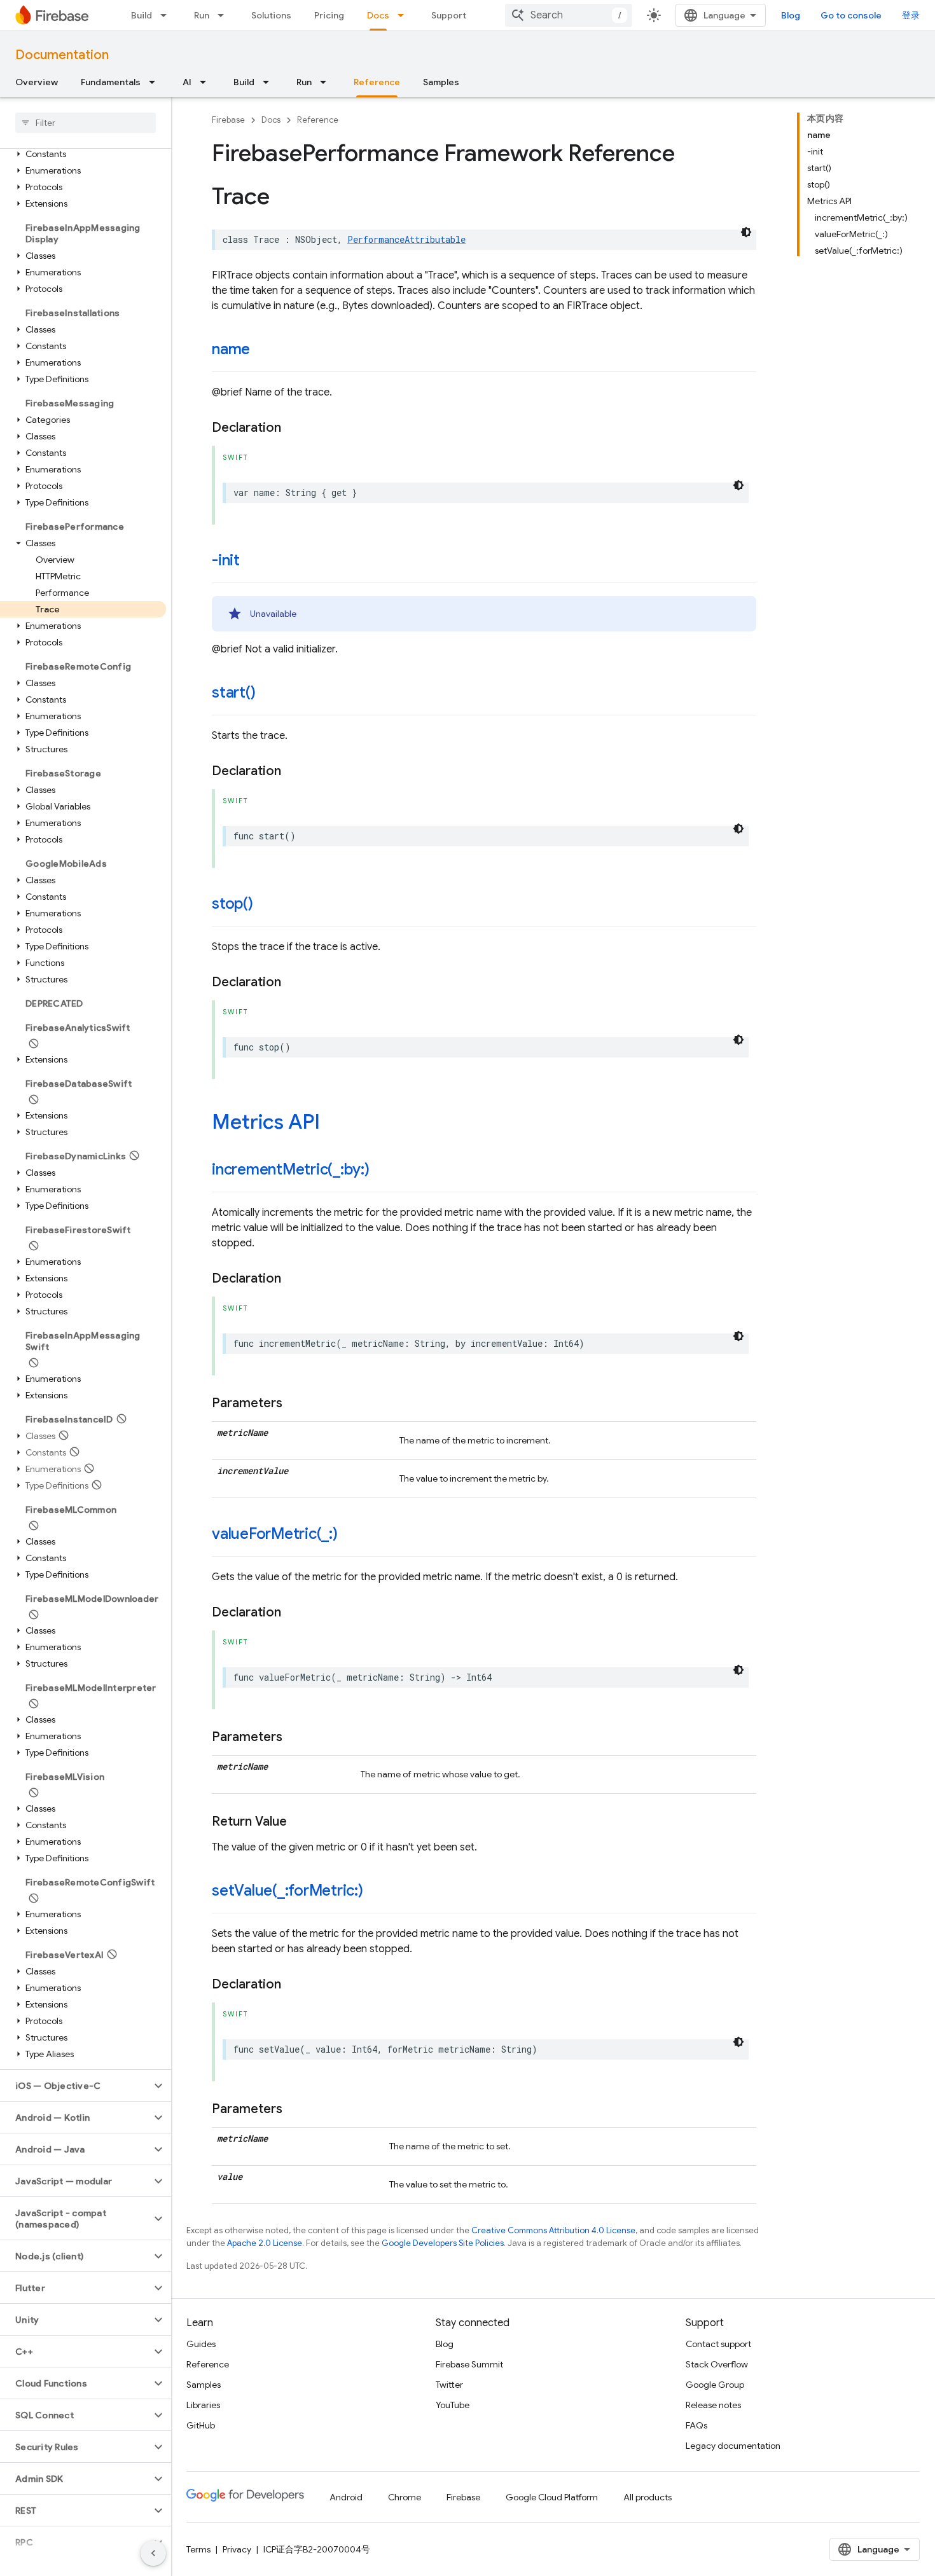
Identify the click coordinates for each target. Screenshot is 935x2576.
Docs (378, 15)
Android (346, 2497)
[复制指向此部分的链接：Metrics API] (333, 1124)
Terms (198, 2549)
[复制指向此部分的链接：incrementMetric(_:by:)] (382, 1171)
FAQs (696, 2425)
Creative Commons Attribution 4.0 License (553, 2230)
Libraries (203, 2405)
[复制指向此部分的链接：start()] (268, 694)
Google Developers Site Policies (443, 2243)
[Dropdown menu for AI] (207, 82)
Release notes (713, 2405)
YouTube (453, 2405)
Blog (791, 15)
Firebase (228, 120)
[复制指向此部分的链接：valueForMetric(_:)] (350, 1535)
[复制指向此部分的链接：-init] (253, 561)
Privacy (237, 2549)
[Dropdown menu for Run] (225, 15)
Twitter (449, 2385)
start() (233, 692)
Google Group (715, 2385)
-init (226, 560)
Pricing (329, 15)
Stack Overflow (717, 2364)
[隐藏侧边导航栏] (153, 2553)
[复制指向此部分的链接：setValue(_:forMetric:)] (376, 1892)
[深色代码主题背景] (746, 232)
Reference (377, 82)
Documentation (62, 55)
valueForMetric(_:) (275, 1534)
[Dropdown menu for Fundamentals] (156, 82)
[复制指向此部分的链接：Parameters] (295, 1403)
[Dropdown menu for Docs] (405, 15)
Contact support (718, 2344)
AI (187, 82)
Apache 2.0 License (265, 2243)
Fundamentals (111, 82)
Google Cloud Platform (552, 2497)
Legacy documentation (733, 2446)
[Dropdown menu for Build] (167, 15)
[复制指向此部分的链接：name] (263, 350)
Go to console (851, 15)
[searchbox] (86, 123)
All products (648, 2497)
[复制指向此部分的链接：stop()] (266, 905)
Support (449, 15)
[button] (83, 154)
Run (202, 15)
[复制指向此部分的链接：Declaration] (294, 428)
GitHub (201, 2425)
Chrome (405, 2497)
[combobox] (569, 15)
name (231, 349)
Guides (201, 2344)
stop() (232, 904)
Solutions (271, 15)
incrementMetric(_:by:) (291, 1169)
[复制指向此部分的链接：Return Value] (300, 1822)
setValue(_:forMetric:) (287, 1891)
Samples (441, 82)
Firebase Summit (469, 2364)
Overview (37, 82)
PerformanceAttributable (406, 239)
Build (142, 15)
